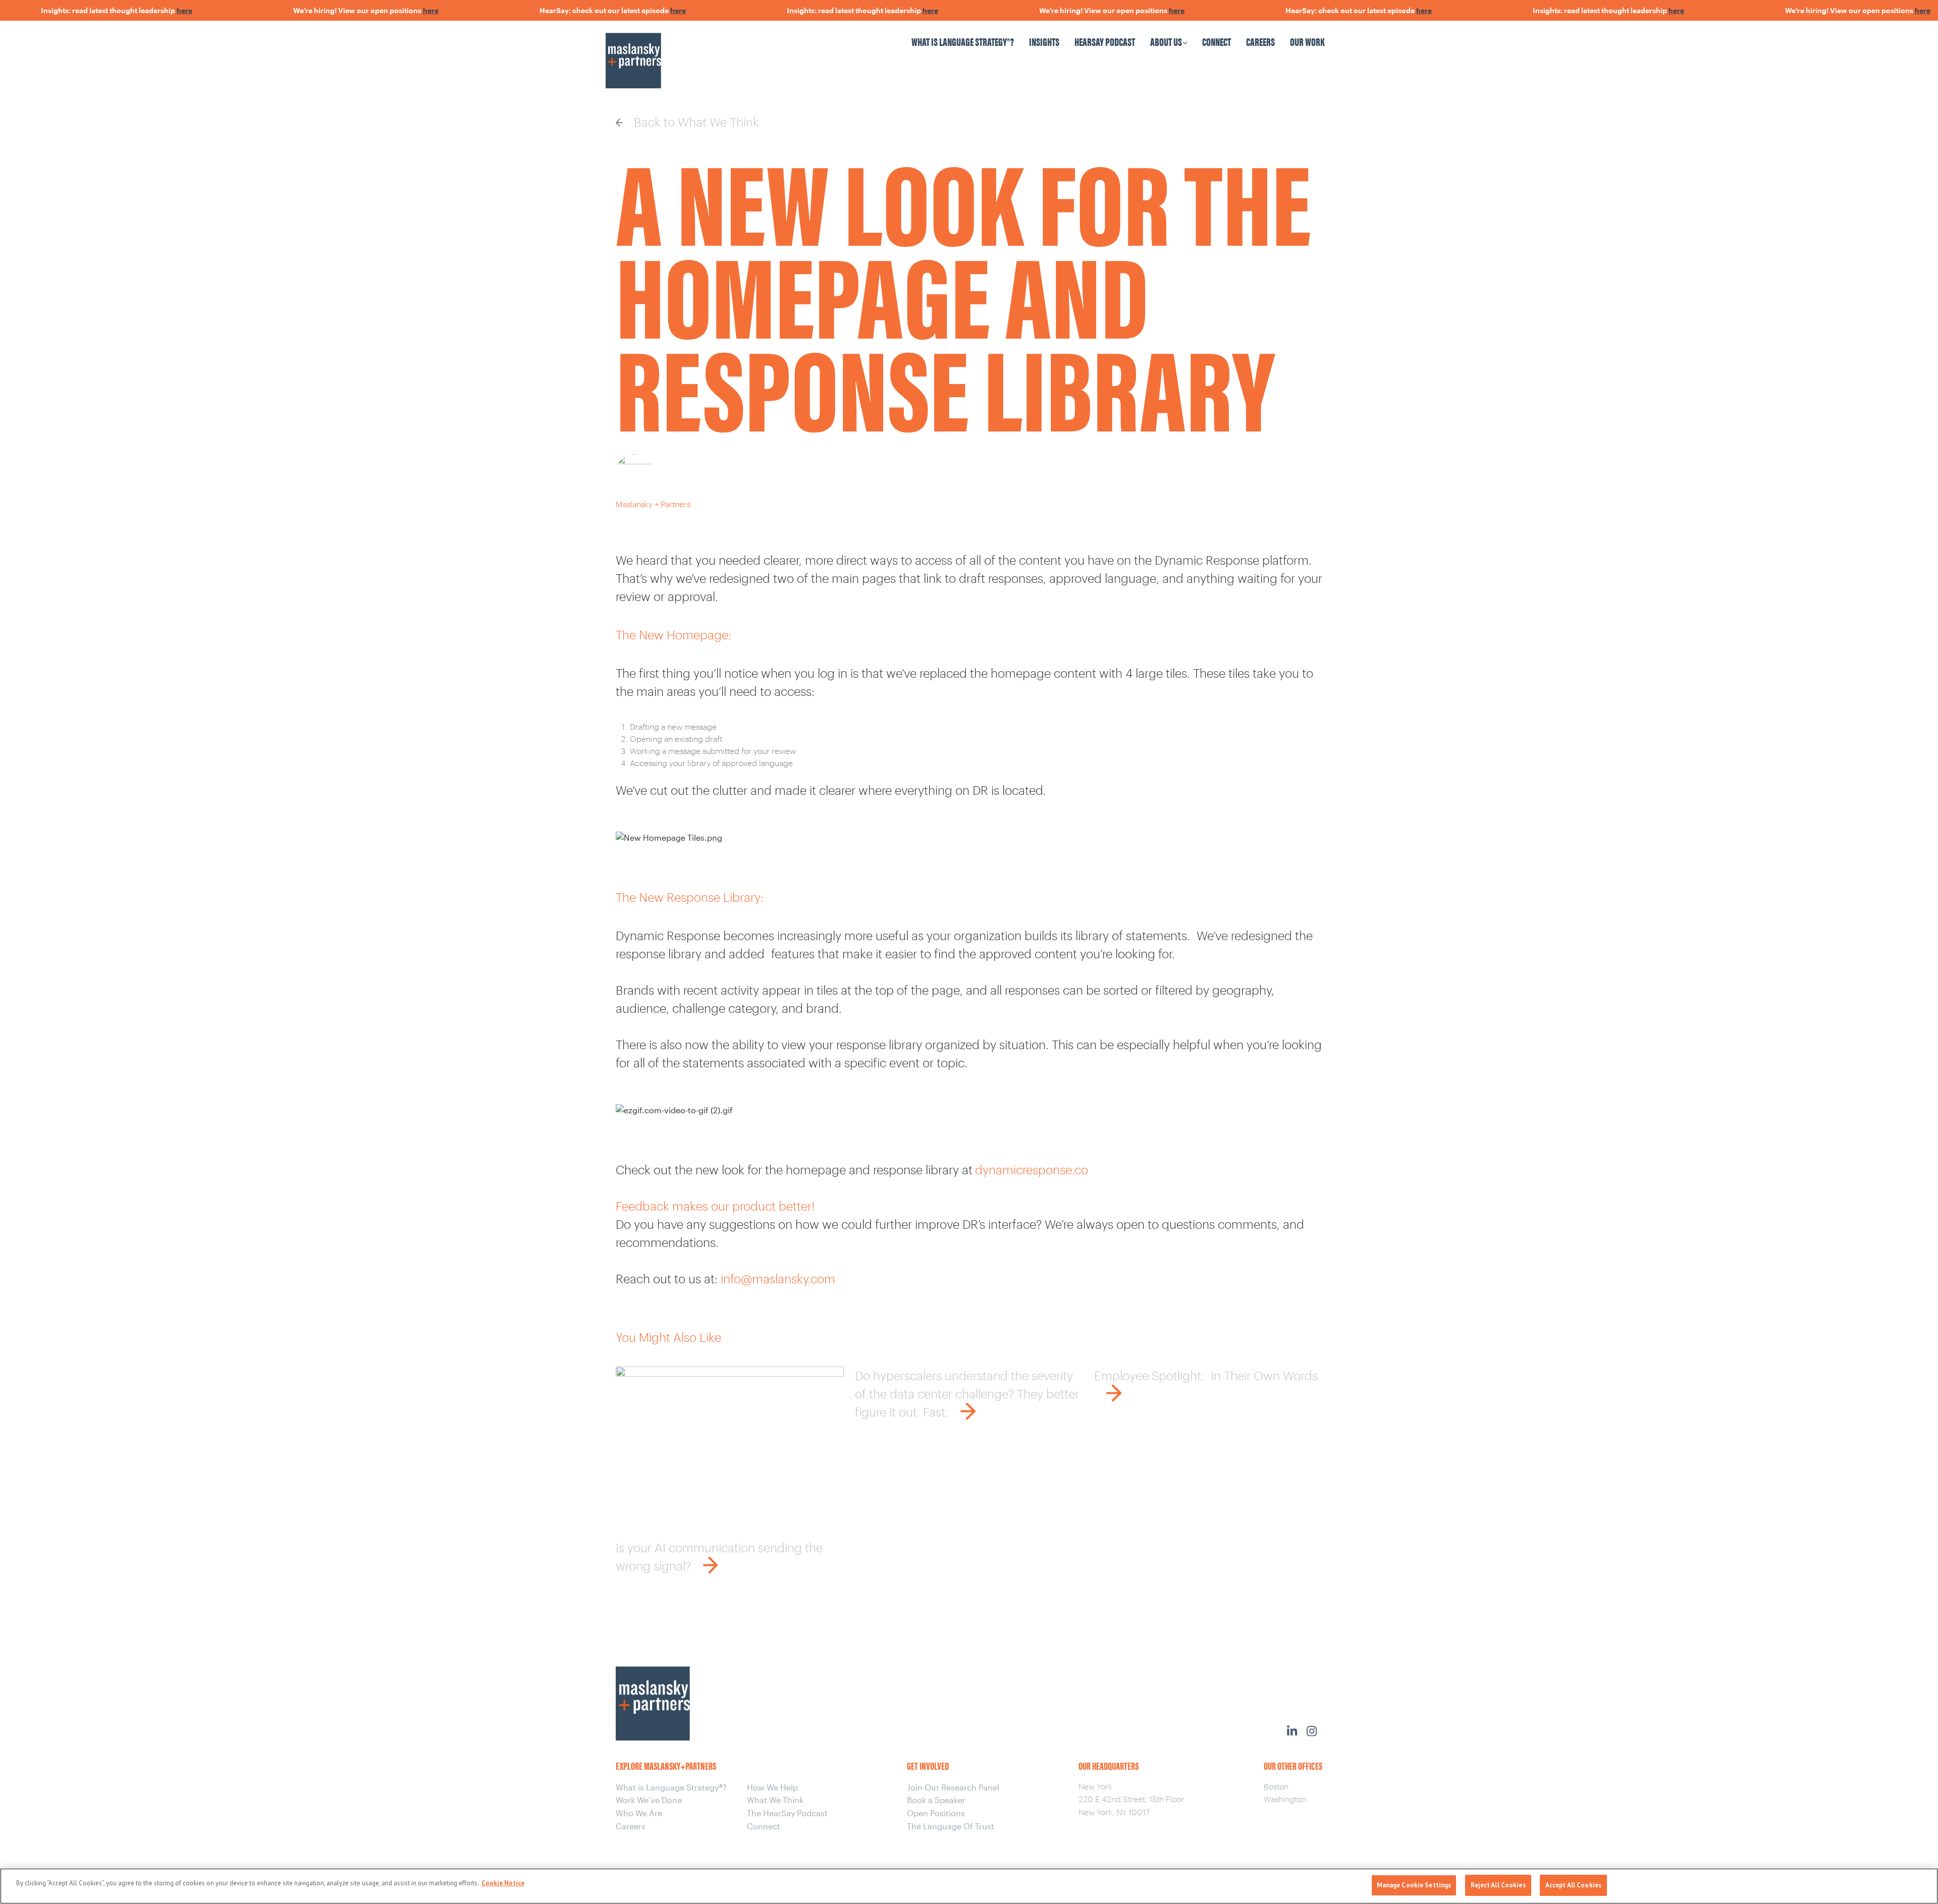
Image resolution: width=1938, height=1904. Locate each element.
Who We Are (639, 1813)
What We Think (775, 1800)
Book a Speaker (936, 1800)
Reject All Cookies (1498, 1885)
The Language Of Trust (951, 1826)
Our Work (1307, 41)
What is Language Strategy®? (963, 41)
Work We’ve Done (649, 1800)
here (139, 10)
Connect (1217, 41)
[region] (969, 1886)
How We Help (772, 1787)
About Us (1166, 41)
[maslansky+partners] (693, 51)
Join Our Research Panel (953, 1787)
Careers (1260, 41)
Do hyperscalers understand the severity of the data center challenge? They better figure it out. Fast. (967, 1394)
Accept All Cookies (1573, 1885)
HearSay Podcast (1105, 41)
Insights (1044, 41)
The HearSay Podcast (787, 1813)
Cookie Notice (503, 1883)
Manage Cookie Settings (1414, 1885)
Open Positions (936, 1813)
